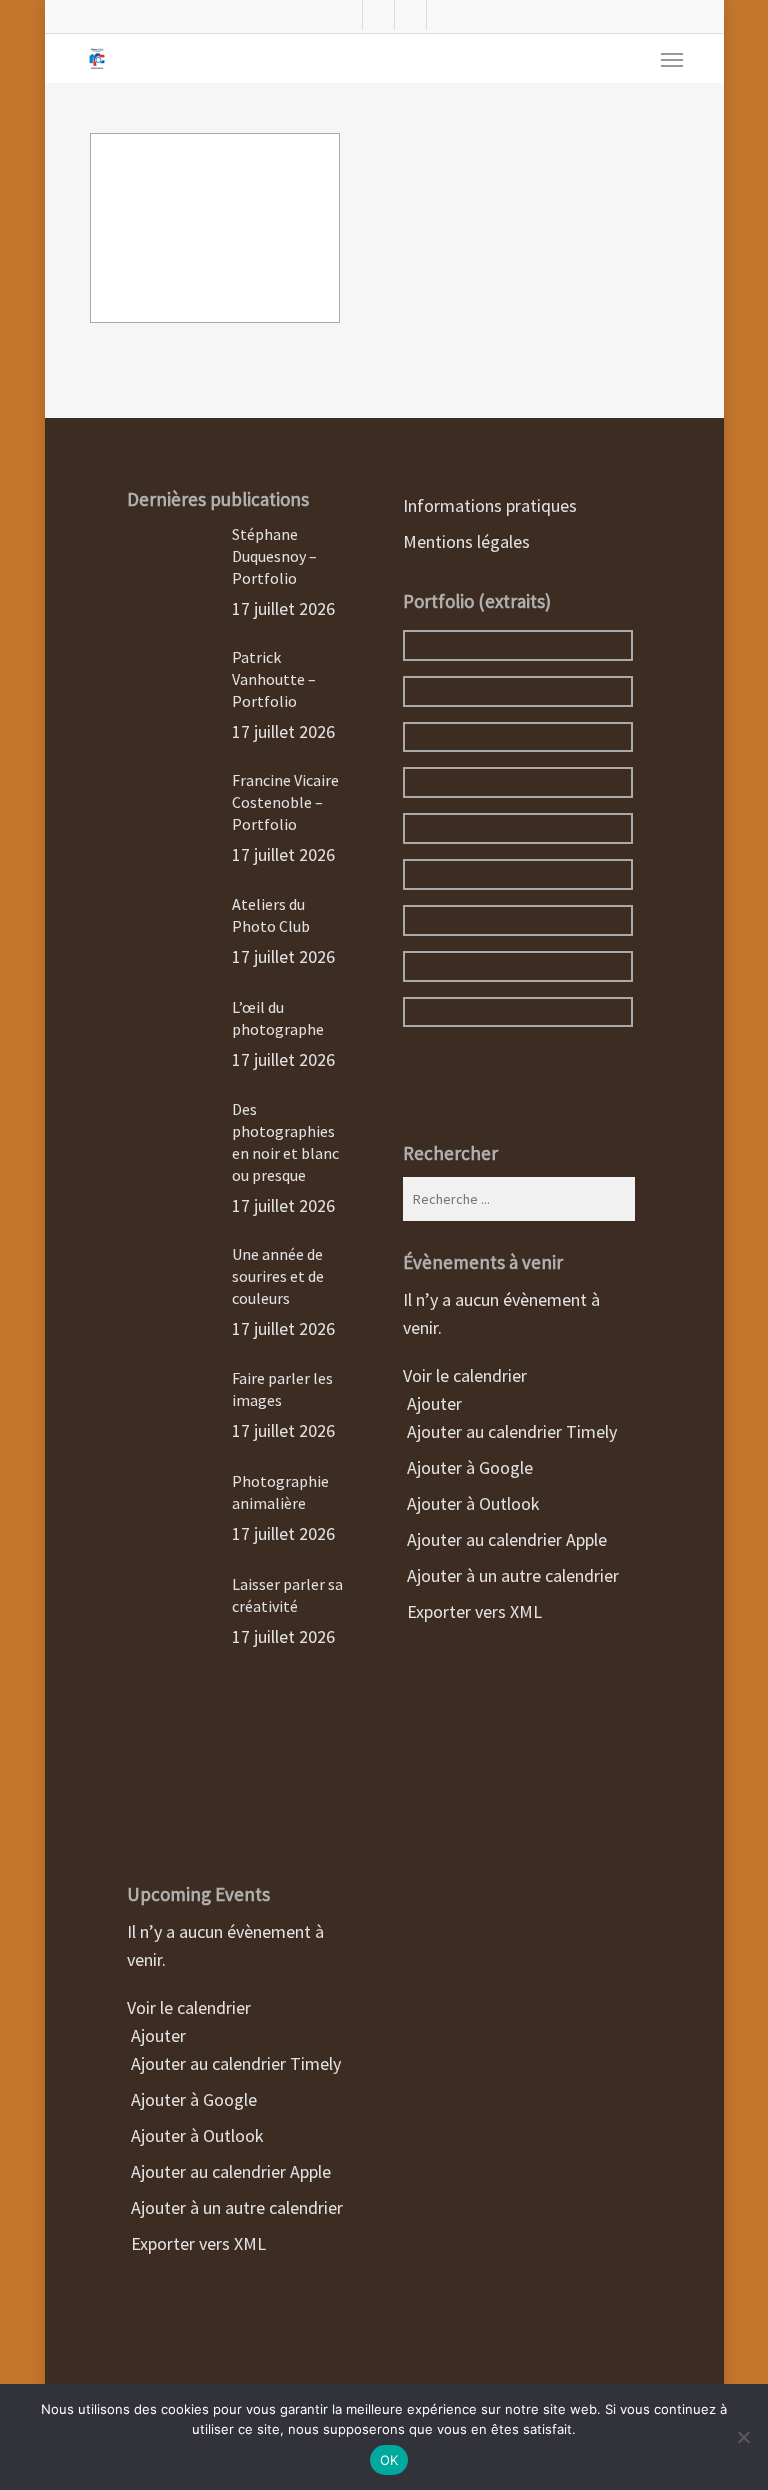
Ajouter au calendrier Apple (229, 2171)
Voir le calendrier (191, 2007)
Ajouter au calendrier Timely (234, 2063)
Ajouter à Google (192, 2099)
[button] (672, 59)
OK (389, 2460)
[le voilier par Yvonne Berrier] (215, 228)
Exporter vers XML (196, 2243)
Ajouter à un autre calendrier (235, 2207)
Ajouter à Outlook (195, 2135)
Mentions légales (466, 541)
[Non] (743, 2437)
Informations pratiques (490, 505)
